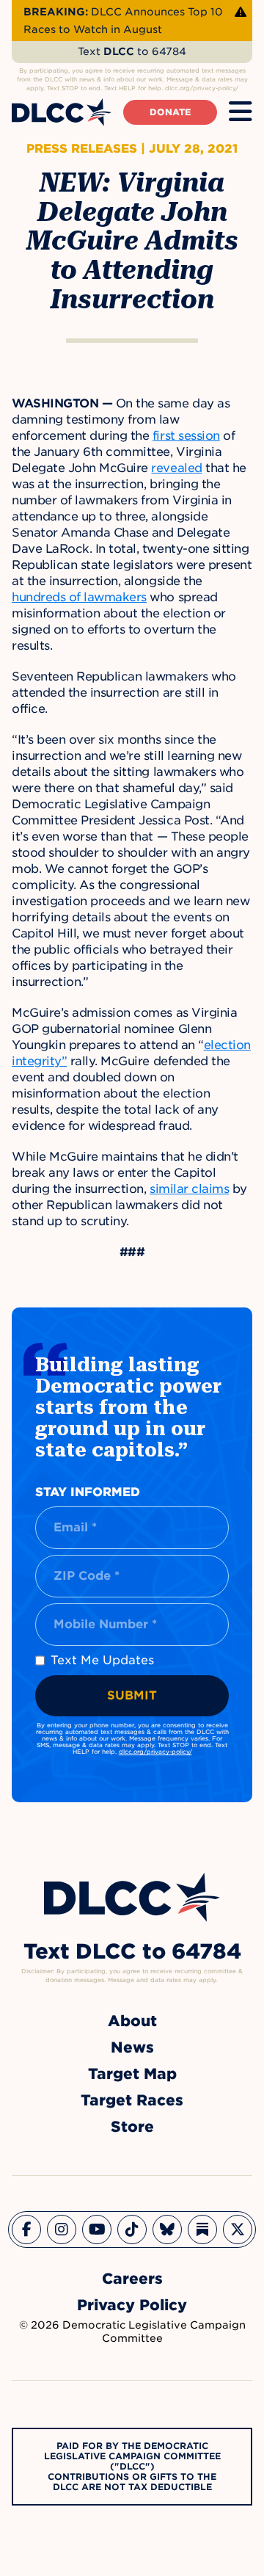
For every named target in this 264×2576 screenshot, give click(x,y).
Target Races (132, 2100)
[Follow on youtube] (97, 2229)
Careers (132, 2279)
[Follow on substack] (202, 2229)
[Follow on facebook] (26, 2229)
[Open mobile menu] (241, 112)
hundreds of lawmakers (79, 597)
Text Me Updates (102, 1660)
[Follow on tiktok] (132, 2229)
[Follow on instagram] (62, 2229)
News (132, 2047)
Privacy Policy (132, 2305)
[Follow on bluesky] (167, 2229)
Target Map (132, 2074)
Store (132, 2127)
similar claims (189, 1189)
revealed (176, 468)
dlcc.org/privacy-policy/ (155, 1752)
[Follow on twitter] (238, 2229)
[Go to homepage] (132, 1897)
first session (186, 436)
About (132, 2021)
